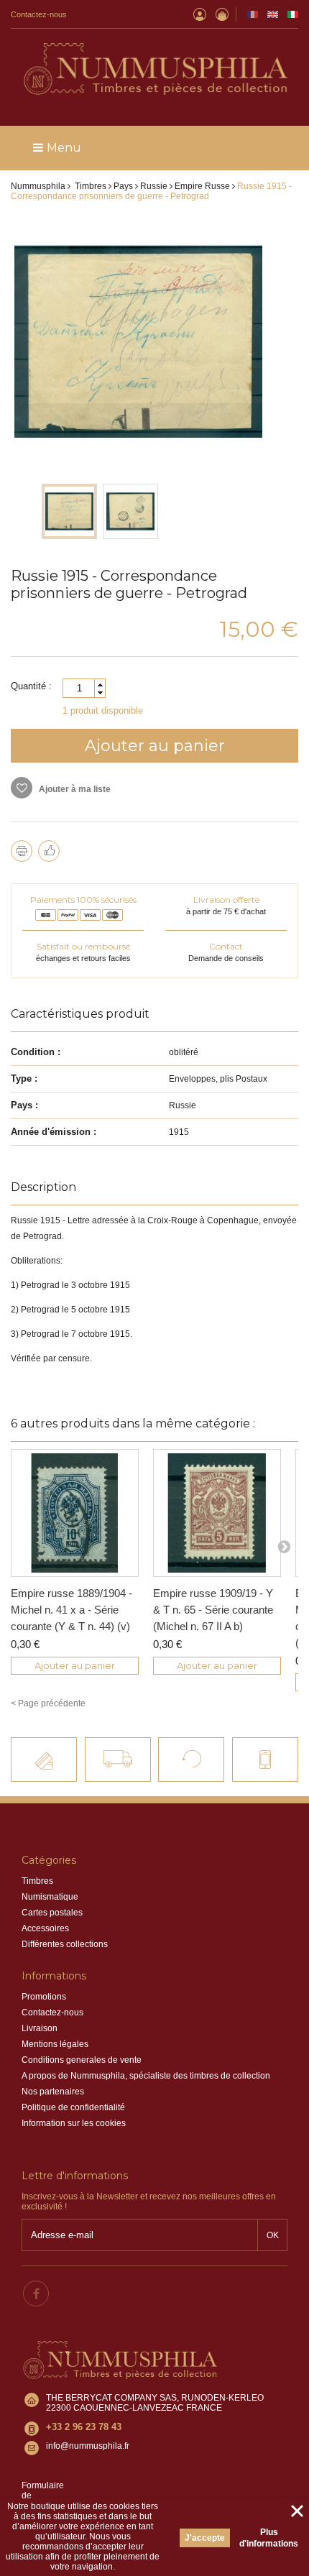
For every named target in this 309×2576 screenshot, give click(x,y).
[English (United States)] (273, 14)
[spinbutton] (84, 688)
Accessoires (45, 1928)
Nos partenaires (53, 2092)
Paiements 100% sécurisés (83, 900)
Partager (49, 851)
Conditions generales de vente (82, 2060)
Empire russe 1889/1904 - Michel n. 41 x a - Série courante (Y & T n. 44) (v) (72, 1610)
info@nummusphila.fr (88, 2446)
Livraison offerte (226, 900)
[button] (100, 685)
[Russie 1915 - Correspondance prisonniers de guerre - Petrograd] (69, 511)
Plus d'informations (269, 2538)
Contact (226, 946)
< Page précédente (48, 1703)
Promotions (44, 1997)
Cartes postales (52, 1913)
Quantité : (31, 686)
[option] (69, 511)
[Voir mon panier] (222, 14)
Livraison (40, 2028)
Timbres (37, 1881)
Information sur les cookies (74, 2123)
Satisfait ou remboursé (83, 946)
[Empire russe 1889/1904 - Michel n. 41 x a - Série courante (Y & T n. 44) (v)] (75, 1513)
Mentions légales (55, 2044)
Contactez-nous (39, 14)
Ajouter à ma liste (74, 789)
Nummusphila (38, 186)
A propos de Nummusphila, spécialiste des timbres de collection (146, 2076)
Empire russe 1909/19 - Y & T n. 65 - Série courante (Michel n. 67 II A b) (213, 1610)
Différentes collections (65, 1944)
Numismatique (50, 1897)
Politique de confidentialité (73, 2107)
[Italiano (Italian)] (293, 14)
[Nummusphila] (154, 70)
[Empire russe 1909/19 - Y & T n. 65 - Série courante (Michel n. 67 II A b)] (217, 1513)
